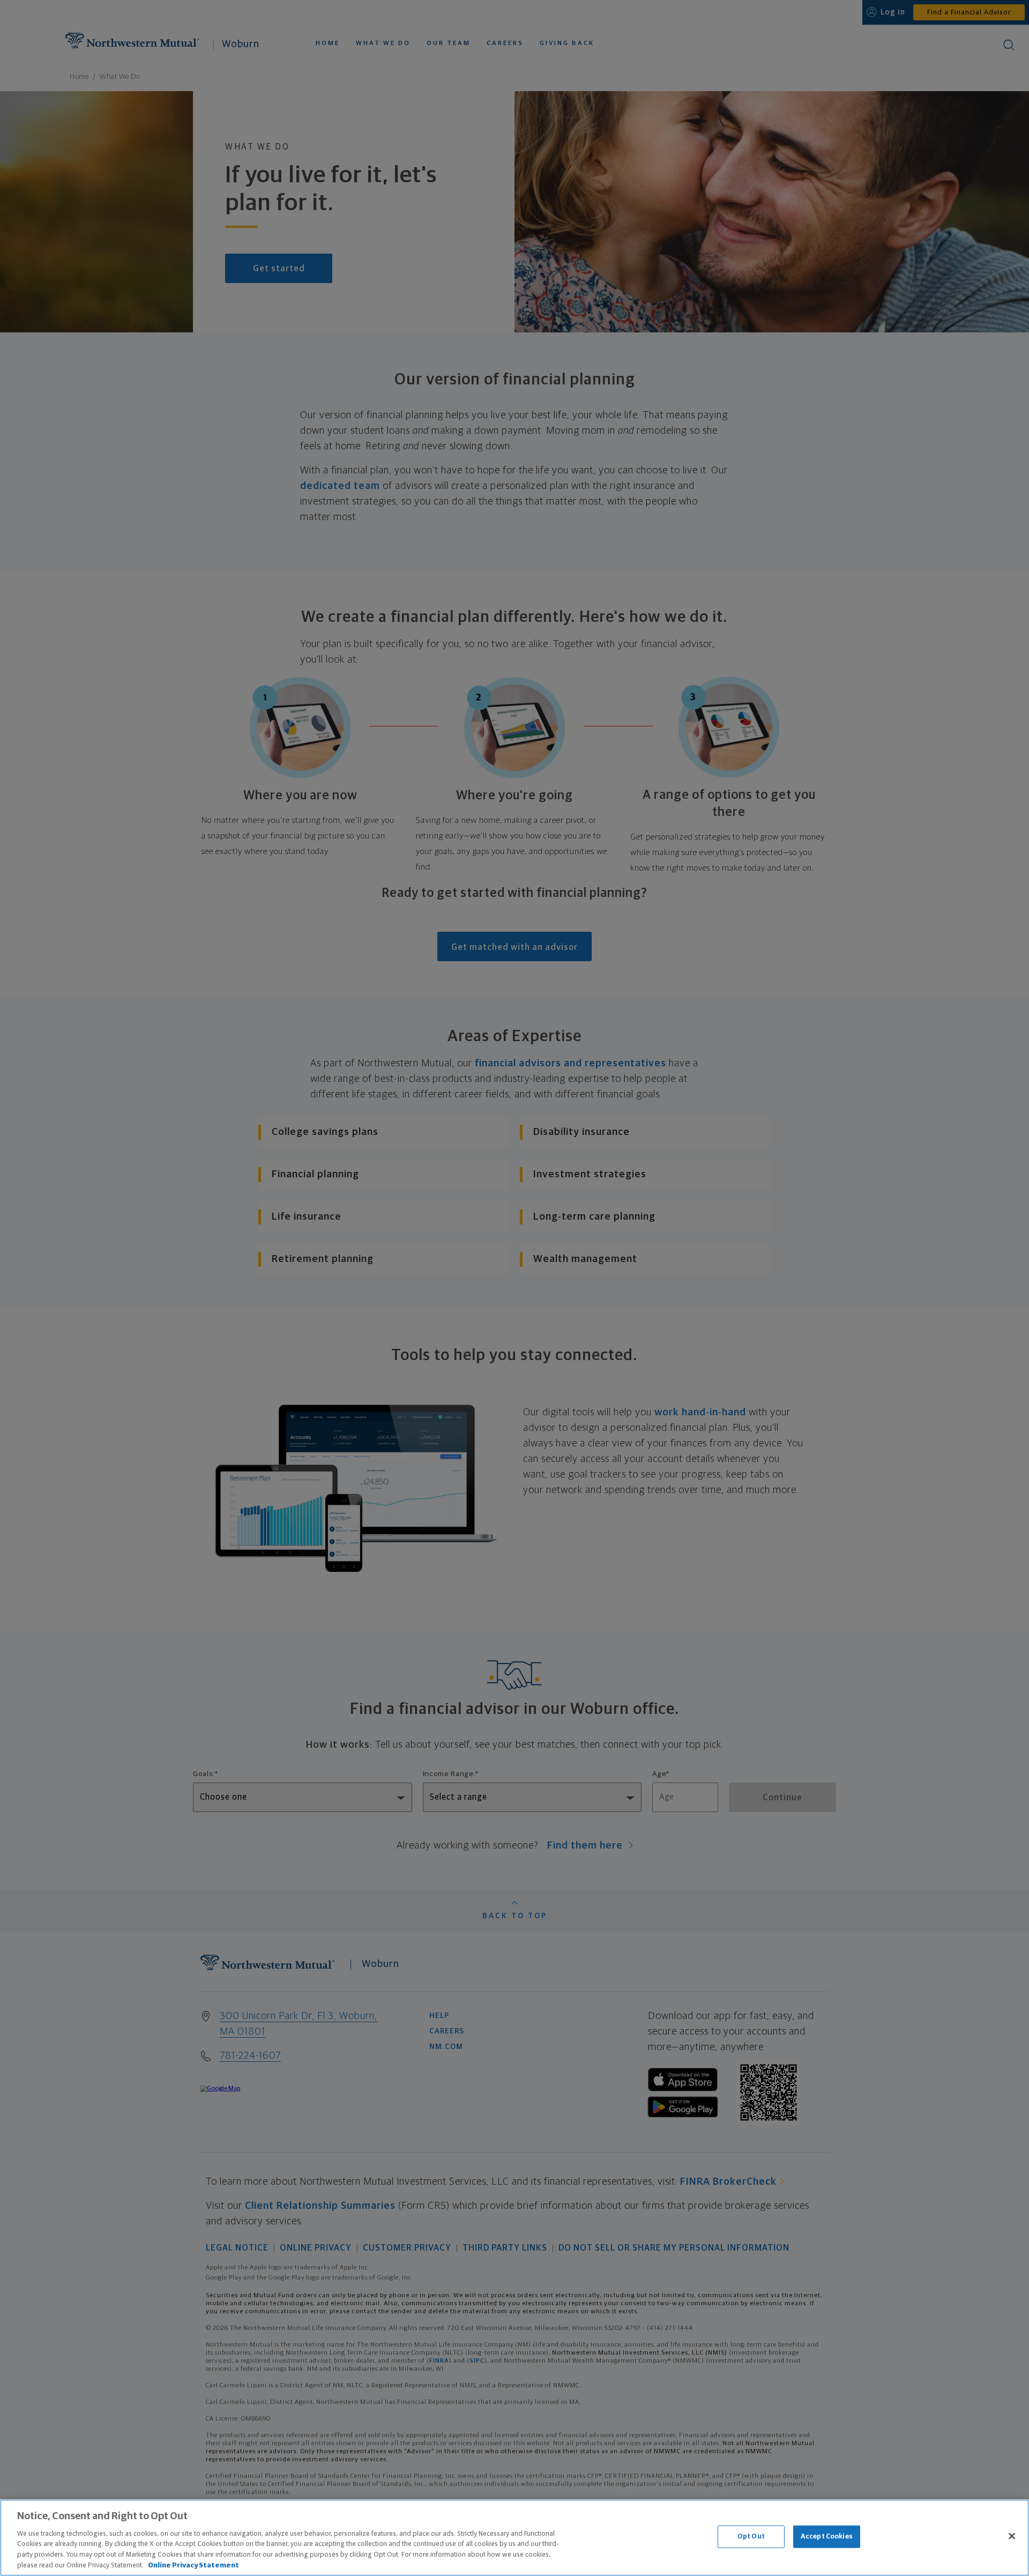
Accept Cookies (827, 2537)
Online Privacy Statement (193, 2565)
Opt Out (751, 2537)
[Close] (1012, 2536)
